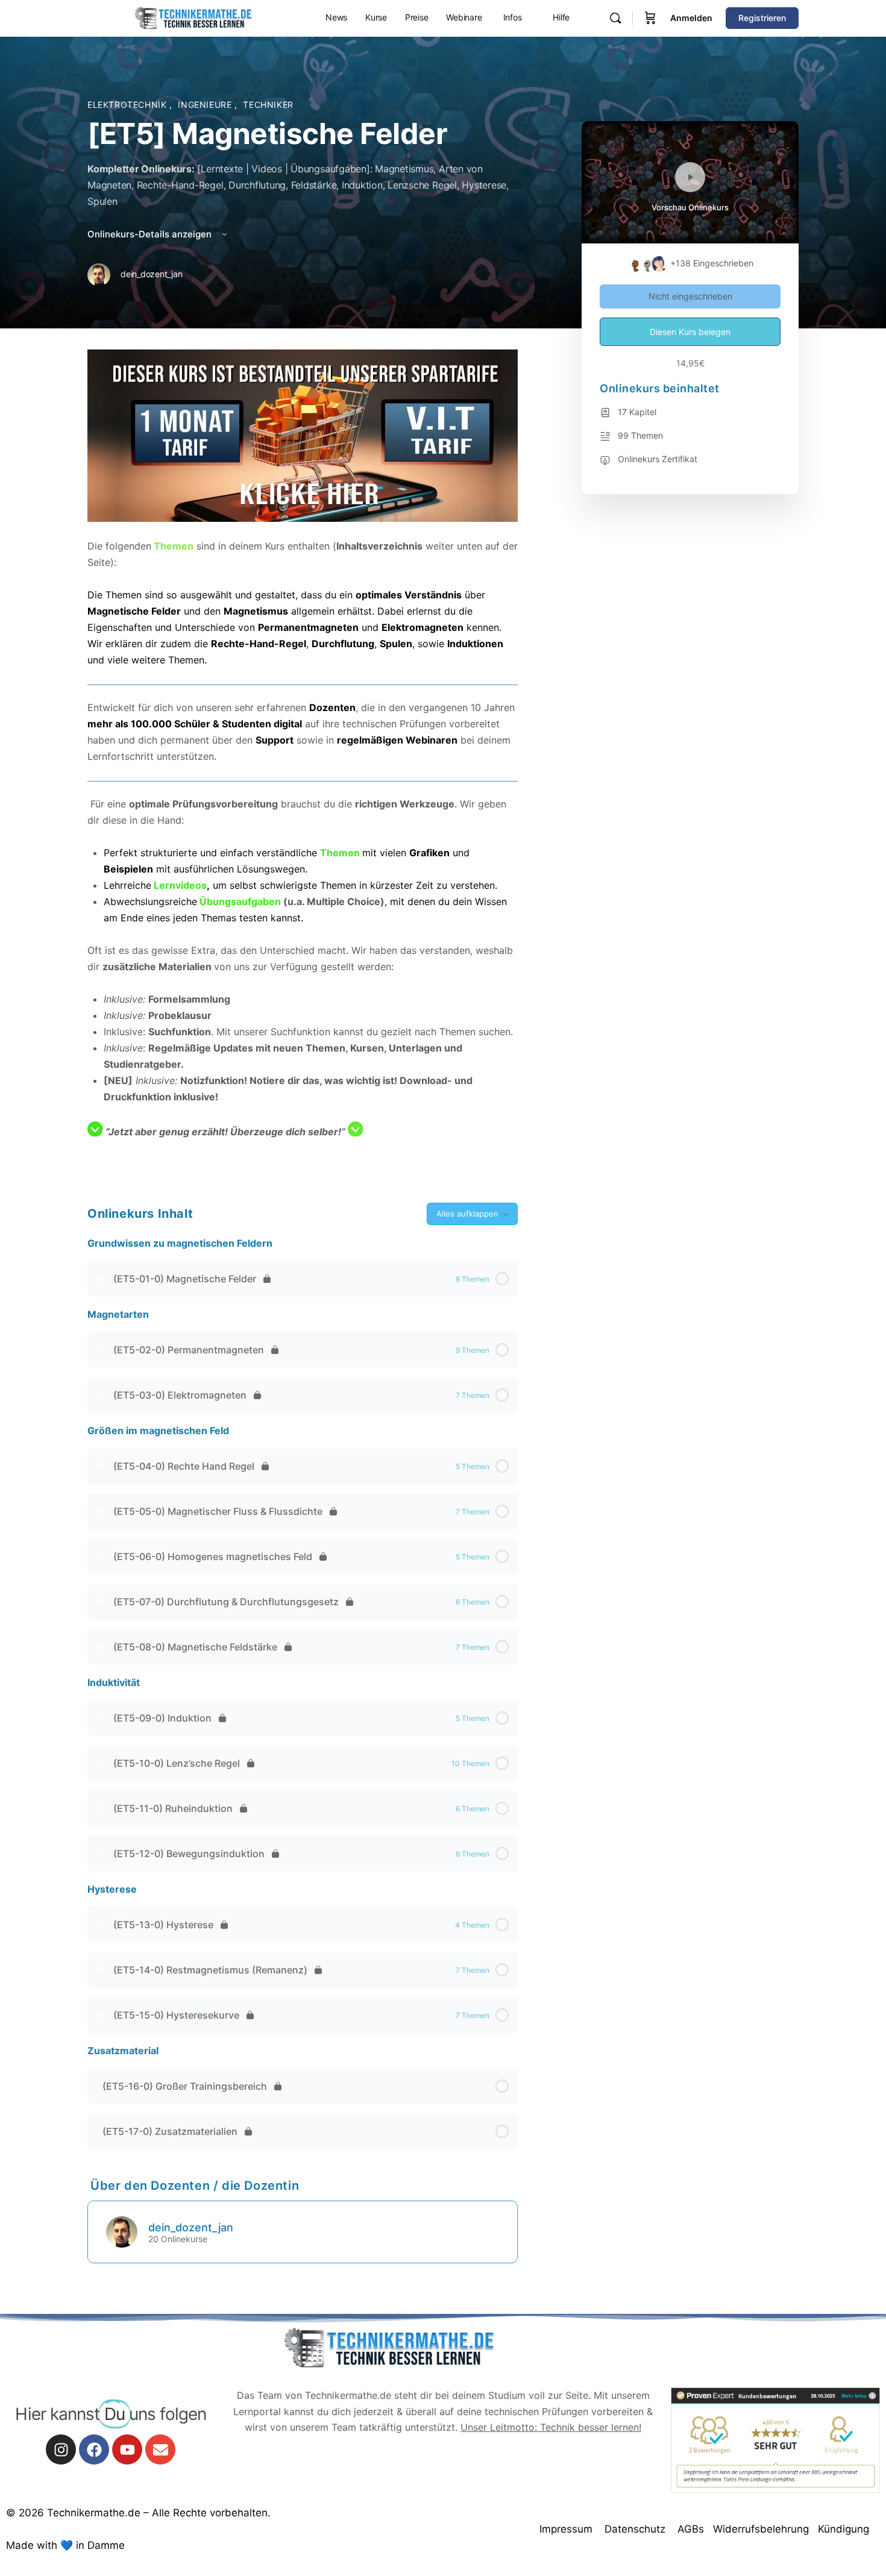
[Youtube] (127, 2449)
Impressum (566, 2529)
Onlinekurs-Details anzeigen (151, 234)
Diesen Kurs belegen (690, 332)
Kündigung (844, 2529)
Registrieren (762, 18)
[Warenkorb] (650, 18)
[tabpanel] (303, 761)
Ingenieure (206, 105)
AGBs (691, 2529)
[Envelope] (160, 2449)
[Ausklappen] (102, 1279)
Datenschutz (635, 2529)
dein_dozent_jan (191, 2227)
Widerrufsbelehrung (761, 2529)
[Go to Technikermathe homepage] (193, 17)
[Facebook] (94, 2449)
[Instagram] (61, 2449)
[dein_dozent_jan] (122, 2231)
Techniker (268, 105)
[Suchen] (615, 18)
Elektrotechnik (128, 105)
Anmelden (691, 18)
